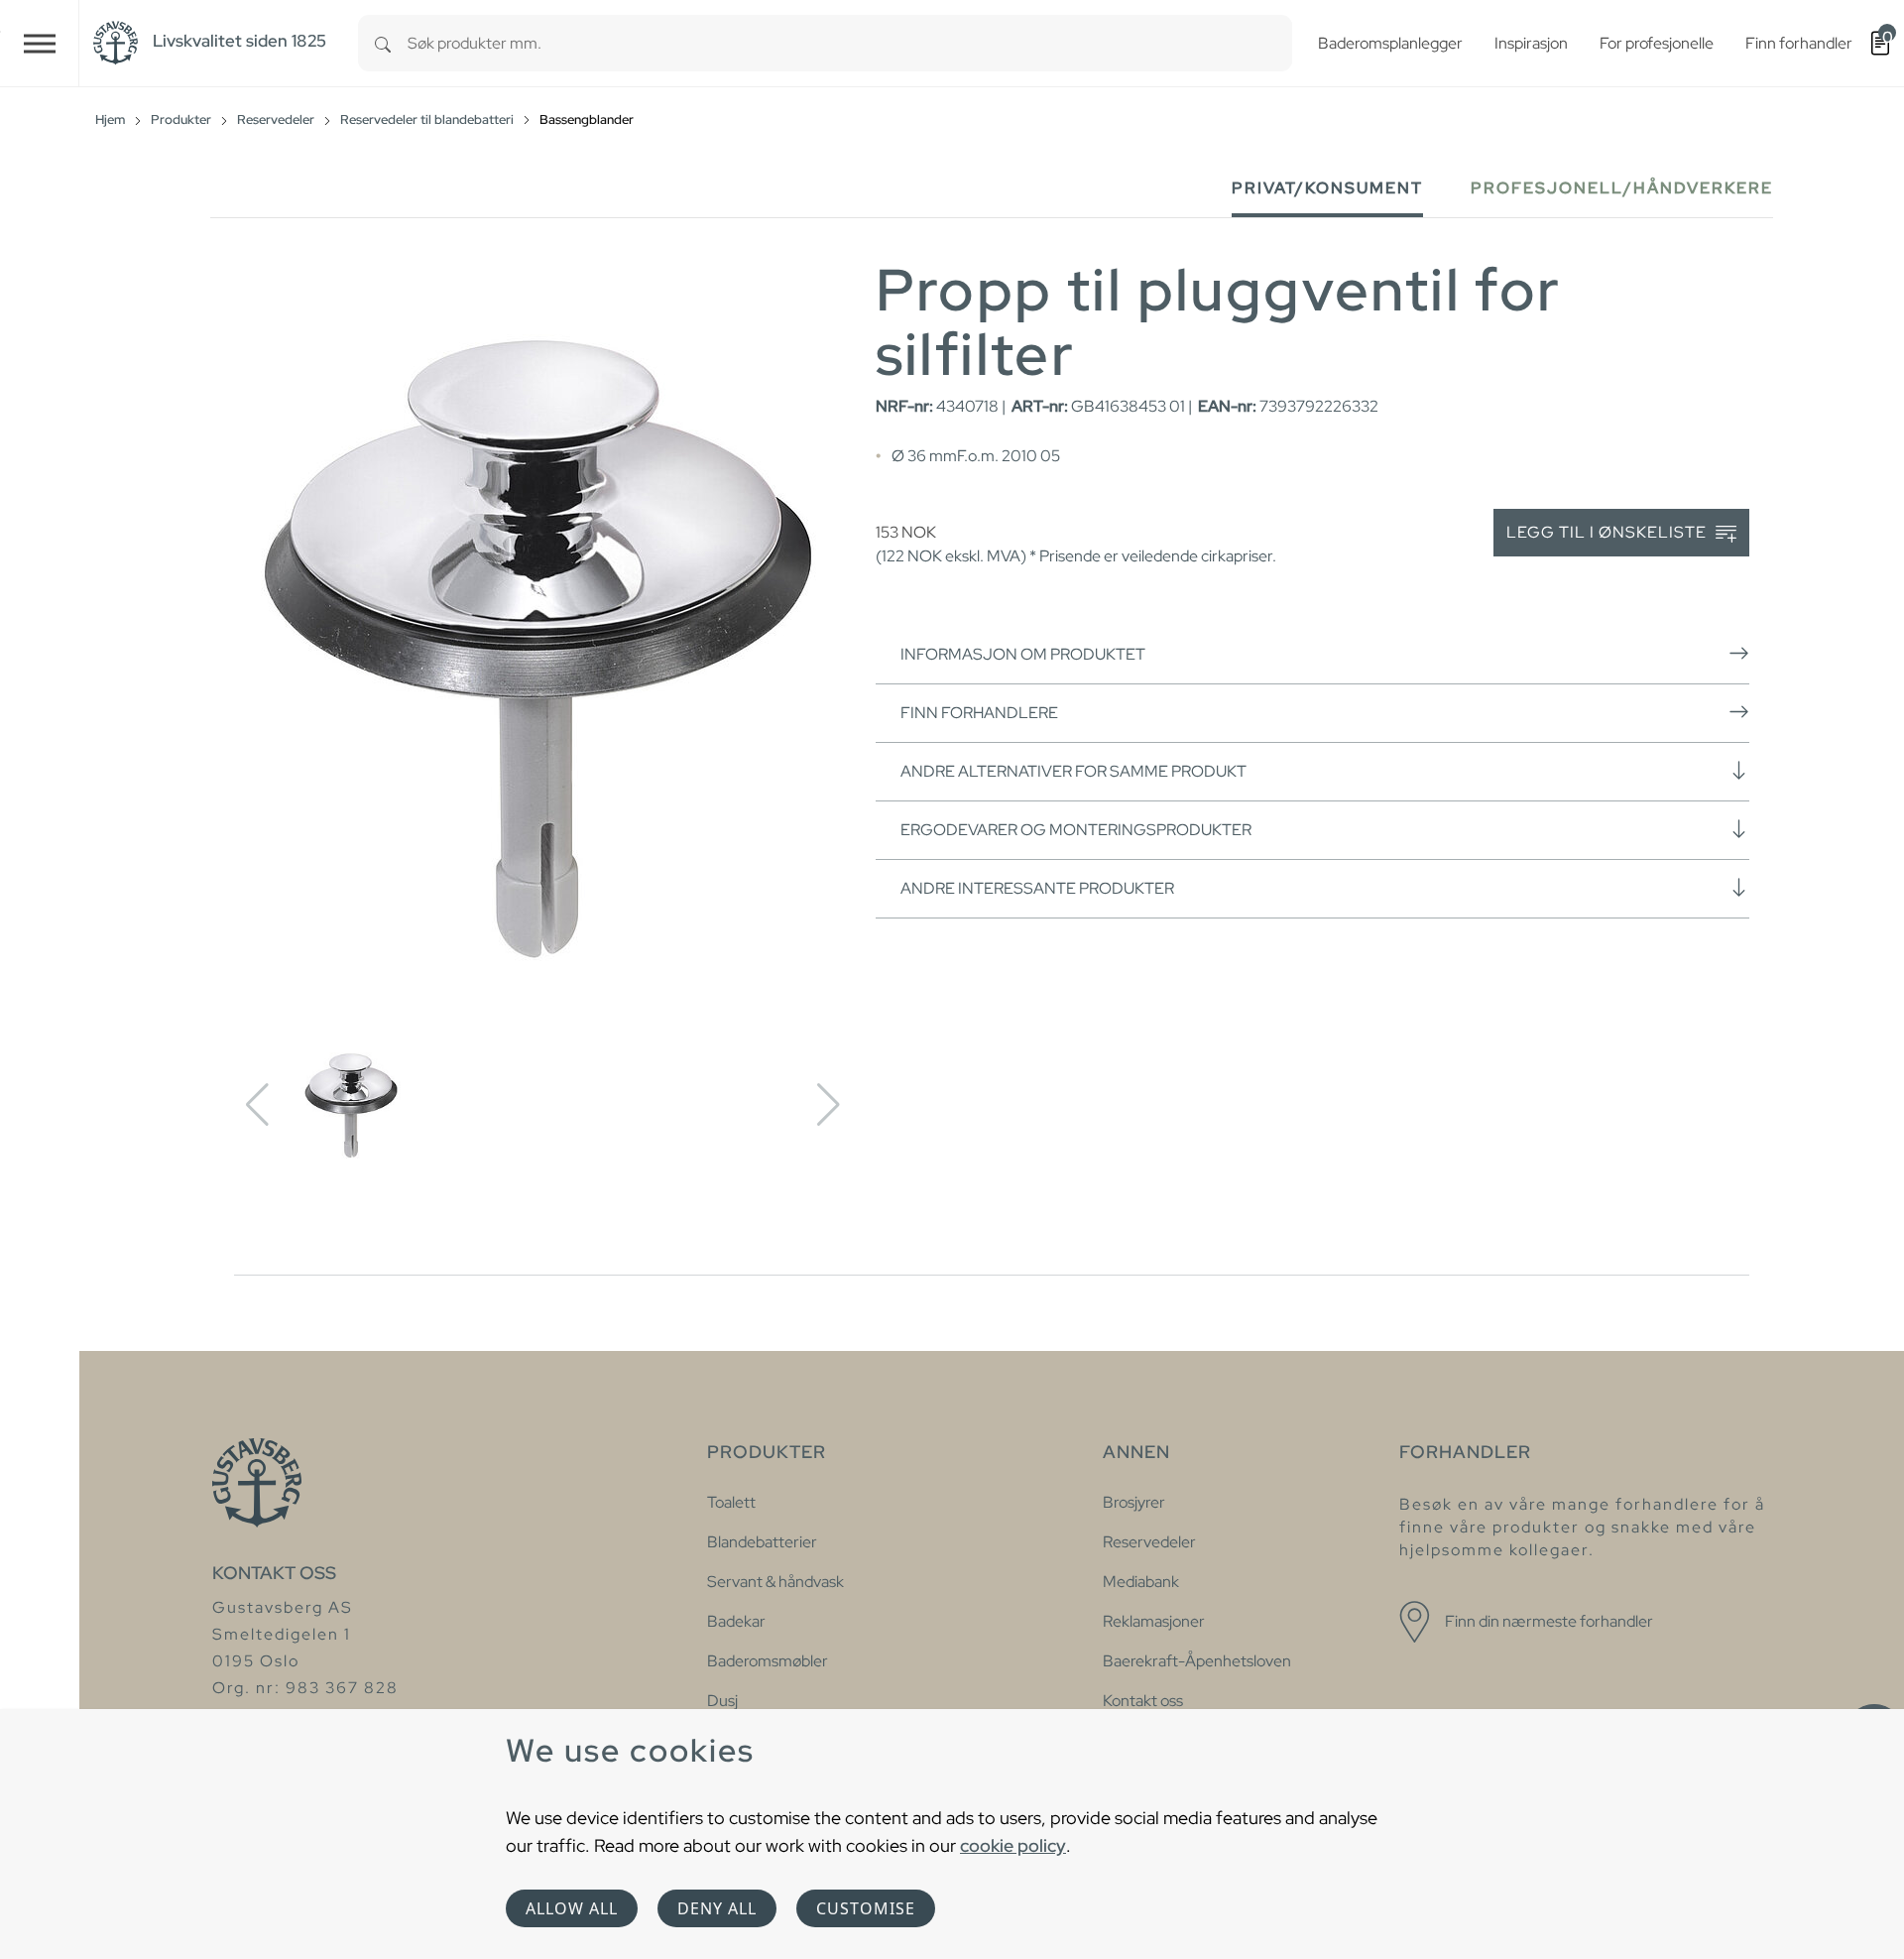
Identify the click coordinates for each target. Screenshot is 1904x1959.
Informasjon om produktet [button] (1023, 654)
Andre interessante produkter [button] (1037, 888)
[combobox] (850, 43)
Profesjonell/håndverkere (1622, 188)
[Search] (383, 43)
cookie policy (1013, 1845)
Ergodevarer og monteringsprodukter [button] (1076, 830)
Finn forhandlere (979, 713)
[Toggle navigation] (40, 43)
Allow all (572, 1908)
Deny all (717, 1908)
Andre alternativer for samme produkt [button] (1073, 771)
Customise (866, 1908)
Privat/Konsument (1327, 188)
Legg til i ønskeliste (1608, 532)
